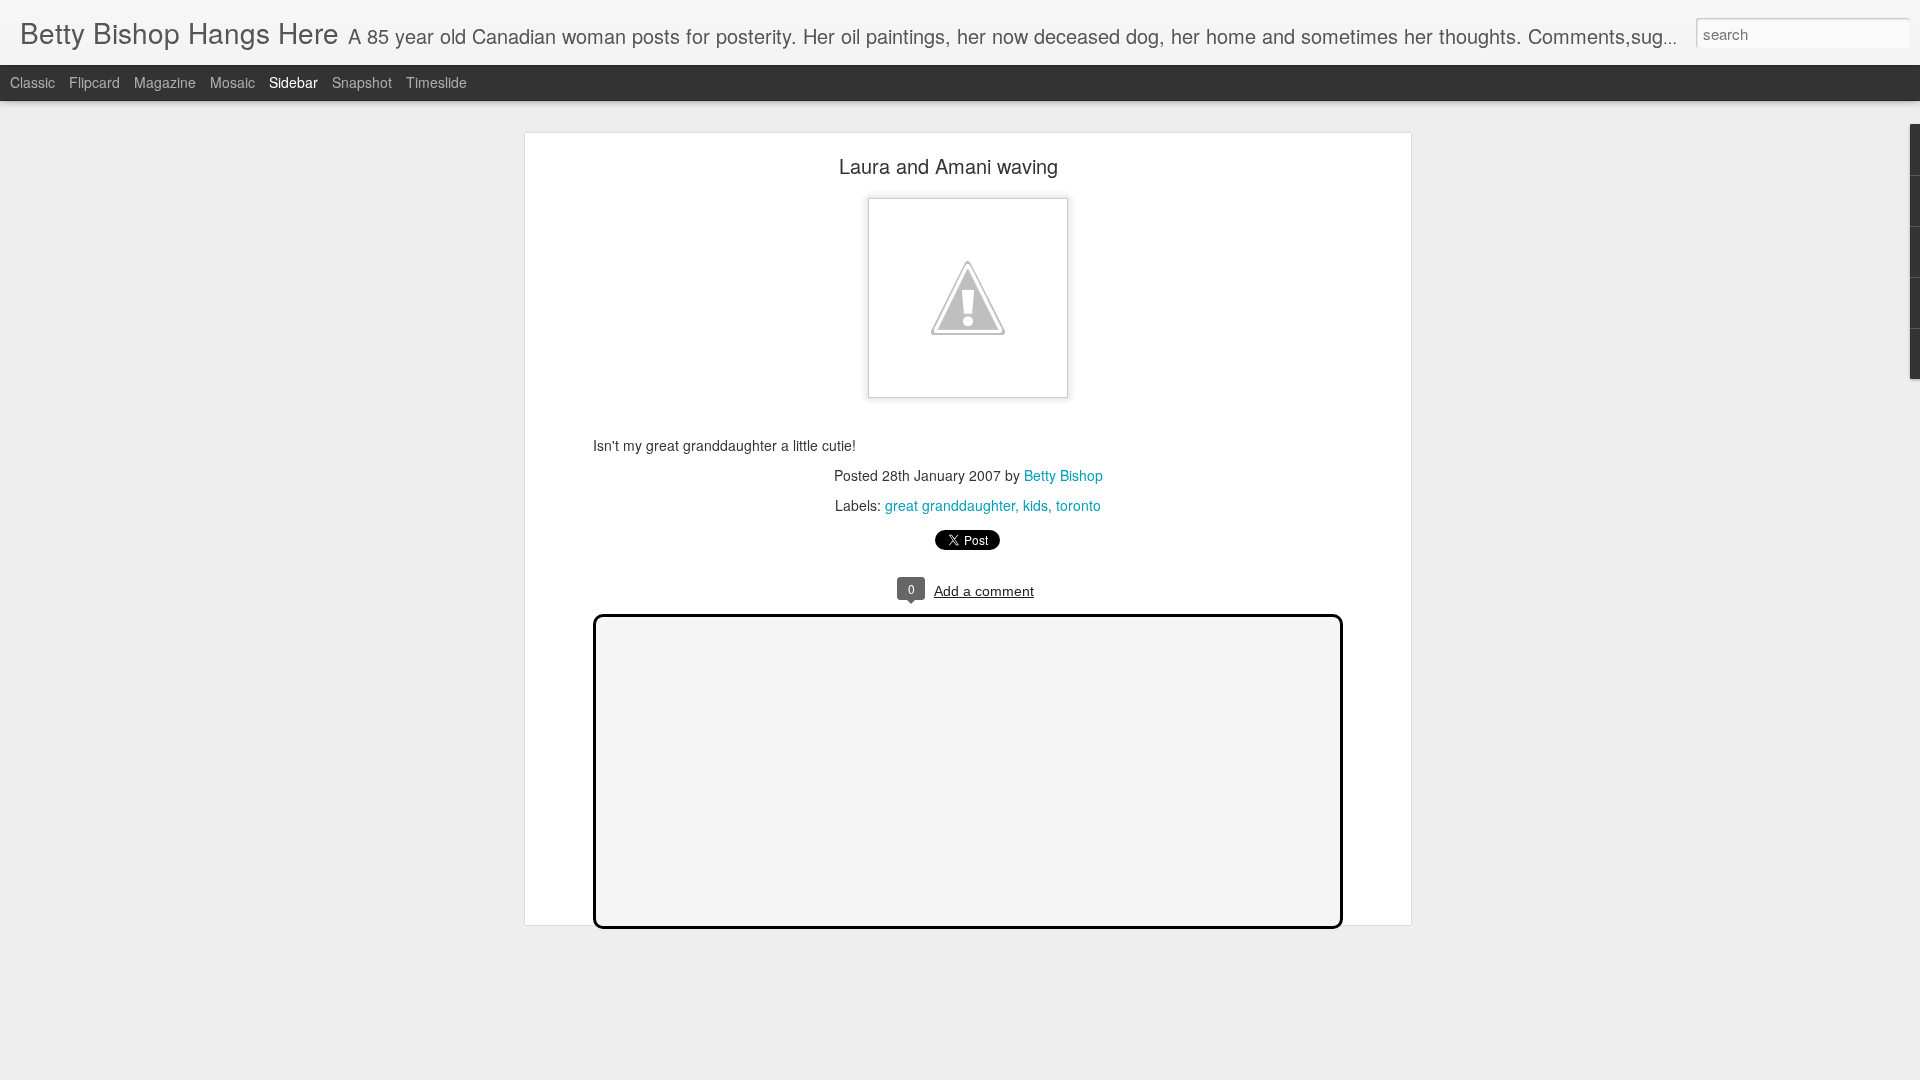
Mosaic (232, 82)
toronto (1078, 505)
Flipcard (94, 82)
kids (1035, 505)
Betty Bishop (1063, 475)
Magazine (165, 82)
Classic (32, 82)
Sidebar (293, 82)
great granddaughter (950, 505)
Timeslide (436, 82)
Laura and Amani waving (948, 165)
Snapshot (362, 82)
